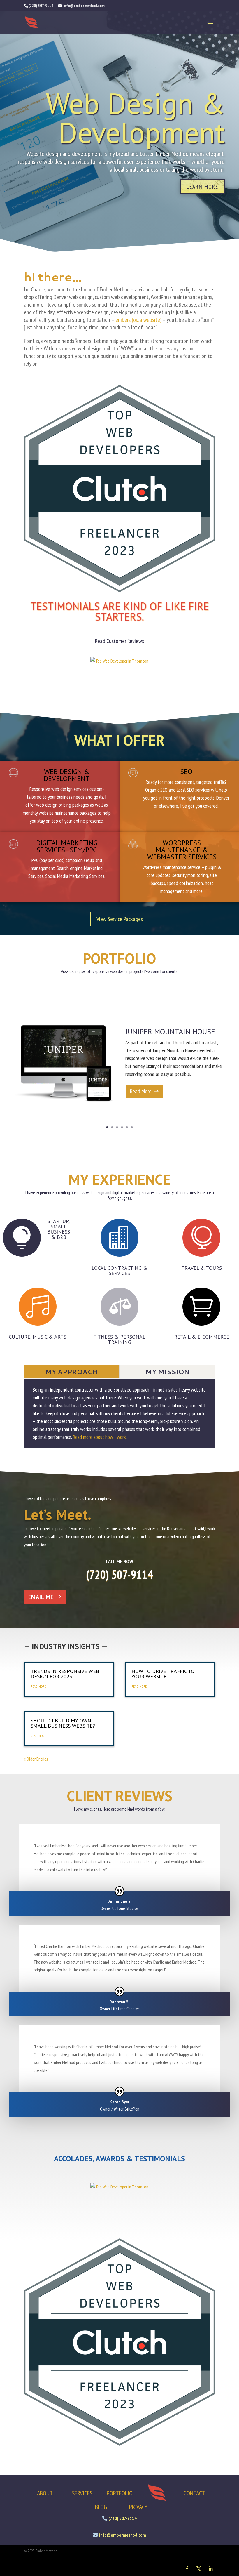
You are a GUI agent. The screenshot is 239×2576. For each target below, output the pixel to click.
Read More (141, 1091)
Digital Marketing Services (101, 118)
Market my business (49, 181)
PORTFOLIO (120, 2493)
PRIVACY (138, 2507)
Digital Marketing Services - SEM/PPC (67, 846)
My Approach (72, 1372)
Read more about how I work (99, 1437)
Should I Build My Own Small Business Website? (63, 1723)
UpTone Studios (125, 1908)
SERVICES (82, 2493)
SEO (186, 771)
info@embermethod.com (123, 2535)
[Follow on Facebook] (187, 2569)
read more (38, 1686)
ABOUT (45, 2493)
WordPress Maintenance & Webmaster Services (182, 850)
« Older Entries (36, 1759)
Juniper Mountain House (170, 1032)
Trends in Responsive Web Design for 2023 (65, 1674)
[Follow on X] (199, 2569)
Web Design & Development (67, 775)
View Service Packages (120, 919)
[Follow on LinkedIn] (210, 2569)
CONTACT (194, 2493)
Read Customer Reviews (119, 641)
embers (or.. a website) (138, 320)
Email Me (41, 1597)
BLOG (101, 2507)
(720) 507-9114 (119, 1574)
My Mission (167, 1372)
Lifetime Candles (125, 2009)
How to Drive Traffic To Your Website (163, 1674)
